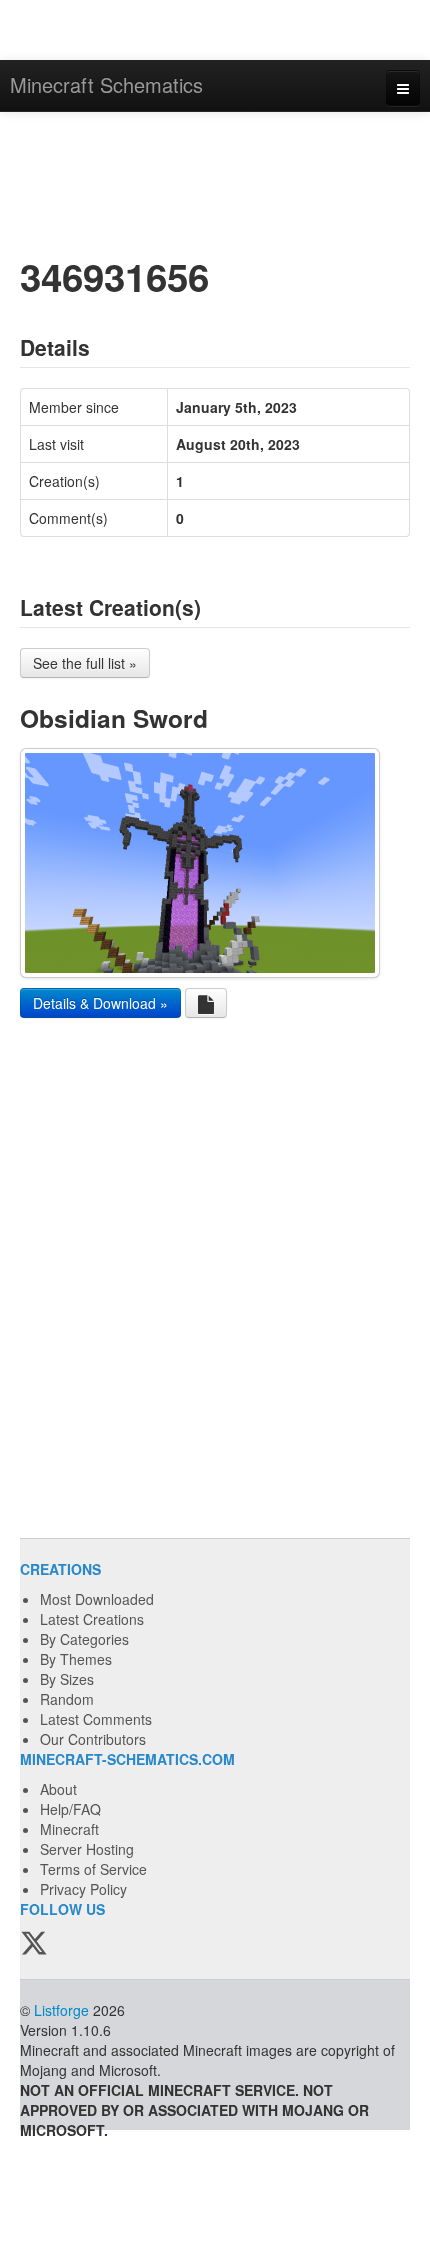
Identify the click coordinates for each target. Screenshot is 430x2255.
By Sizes (67, 1679)
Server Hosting (87, 1849)
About (58, 1789)
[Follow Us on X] (34, 1944)
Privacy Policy (83, 1889)
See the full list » (85, 663)
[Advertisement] (215, 182)
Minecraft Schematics (106, 84)
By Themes (76, 1659)
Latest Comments (96, 1719)
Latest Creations (92, 1619)
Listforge (61, 2010)
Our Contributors (93, 1739)
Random (67, 1699)
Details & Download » (100, 1003)
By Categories (84, 1639)
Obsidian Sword (114, 718)
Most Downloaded (97, 1599)
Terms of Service (93, 1869)
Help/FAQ (70, 1809)
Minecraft (69, 1829)
